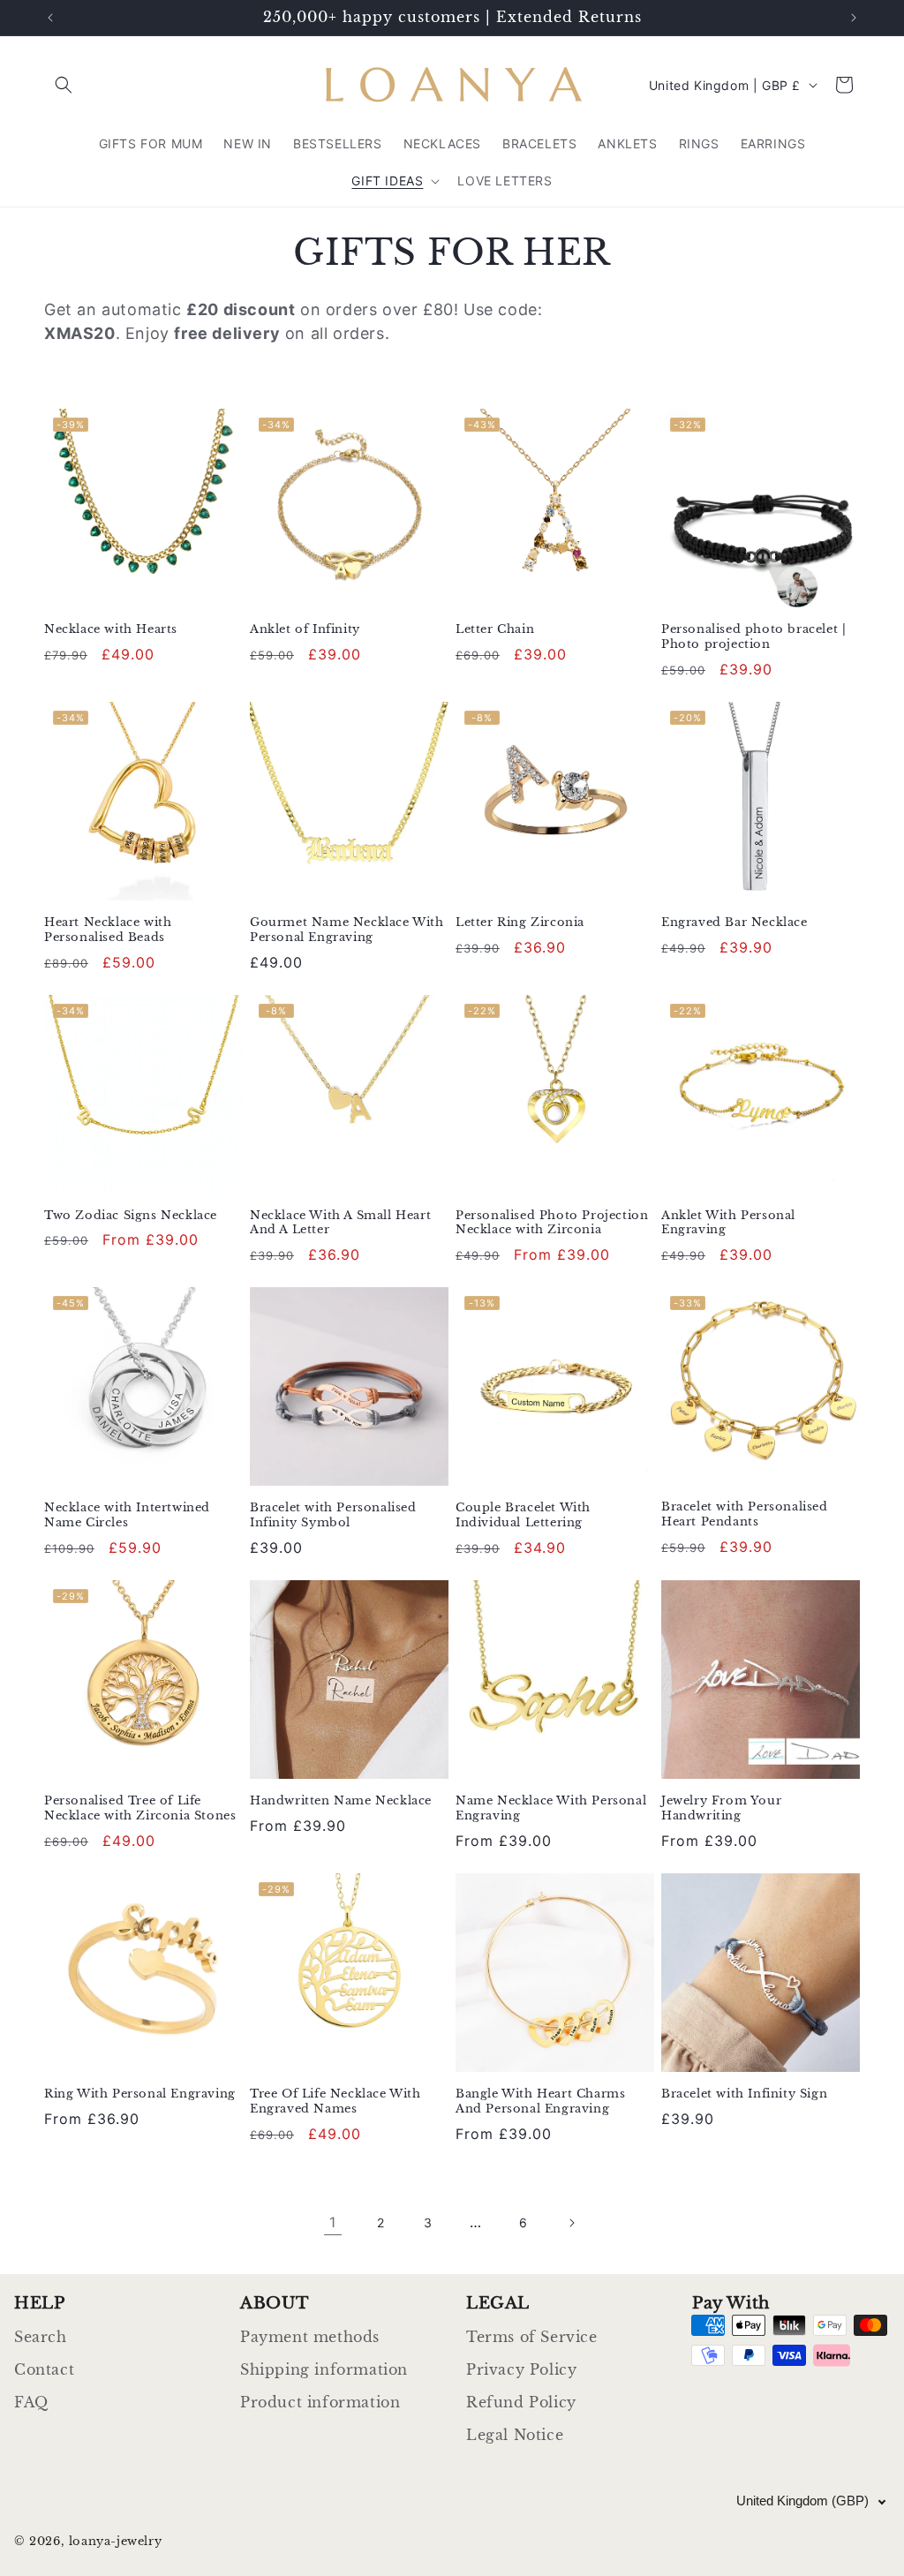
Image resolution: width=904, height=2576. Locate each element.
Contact (44, 2369)
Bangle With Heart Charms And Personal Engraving (540, 2101)
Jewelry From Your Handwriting (721, 1808)
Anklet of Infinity (305, 629)
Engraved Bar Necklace (734, 923)
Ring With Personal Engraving (140, 2094)
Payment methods (310, 2337)
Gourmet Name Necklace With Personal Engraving (347, 930)
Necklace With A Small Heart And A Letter (340, 1223)
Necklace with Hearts (111, 629)
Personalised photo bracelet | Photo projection (753, 637)
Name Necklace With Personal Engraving (551, 1808)
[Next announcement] (854, 18)
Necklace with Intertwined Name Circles (127, 1515)
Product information (320, 2402)
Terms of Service (532, 2337)
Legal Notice (515, 2435)
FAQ (31, 2402)
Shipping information (324, 2369)
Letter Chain (495, 629)
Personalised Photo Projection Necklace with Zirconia (552, 1223)
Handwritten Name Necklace (341, 1801)
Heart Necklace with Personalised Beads (108, 930)
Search (41, 2337)
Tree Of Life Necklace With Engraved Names (335, 2101)
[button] (64, 85)
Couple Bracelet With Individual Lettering (523, 1515)
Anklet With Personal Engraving (728, 1223)
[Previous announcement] (50, 18)
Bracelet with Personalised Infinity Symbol (333, 1515)
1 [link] (333, 2222)
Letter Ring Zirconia (520, 923)
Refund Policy (521, 2402)
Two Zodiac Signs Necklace (131, 1216)
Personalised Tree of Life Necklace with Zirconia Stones (140, 1808)
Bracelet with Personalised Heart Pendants (745, 1514)
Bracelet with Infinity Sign (744, 2094)
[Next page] (571, 2223)
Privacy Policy (521, 2369)
